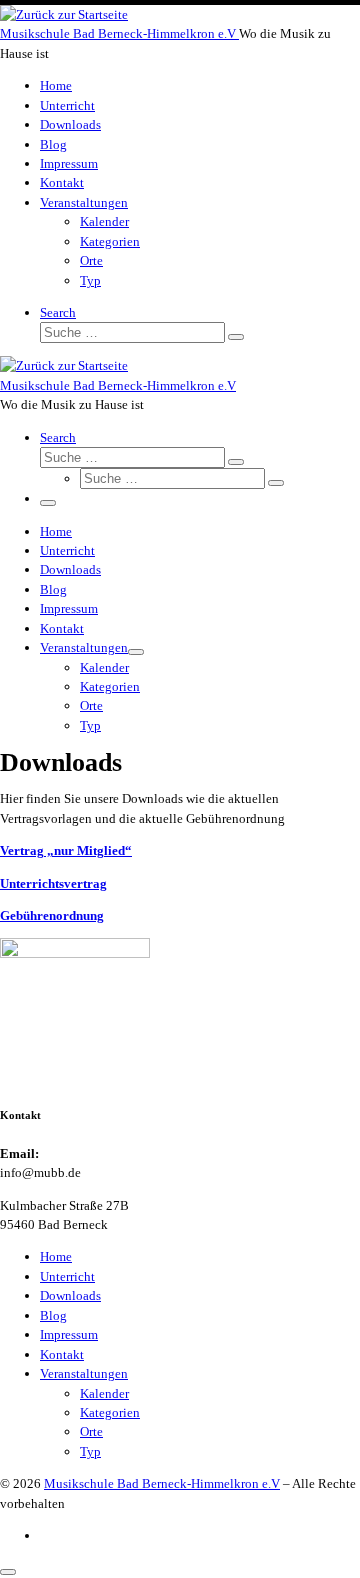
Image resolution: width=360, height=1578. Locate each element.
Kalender (104, 1393)
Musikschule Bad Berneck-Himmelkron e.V (162, 1483)
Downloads (70, 1295)
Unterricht (67, 1276)
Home (56, 1256)
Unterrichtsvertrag (53, 883)
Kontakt (62, 1354)
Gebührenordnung (52, 915)
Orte (91, 1431)
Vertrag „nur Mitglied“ (66, 850)
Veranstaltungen (84, 1373)
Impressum (69, 1334)
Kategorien (110, 1412)
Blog (53, 1315)
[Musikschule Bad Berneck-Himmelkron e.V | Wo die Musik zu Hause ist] (64, 14)
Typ (90, 1451)
